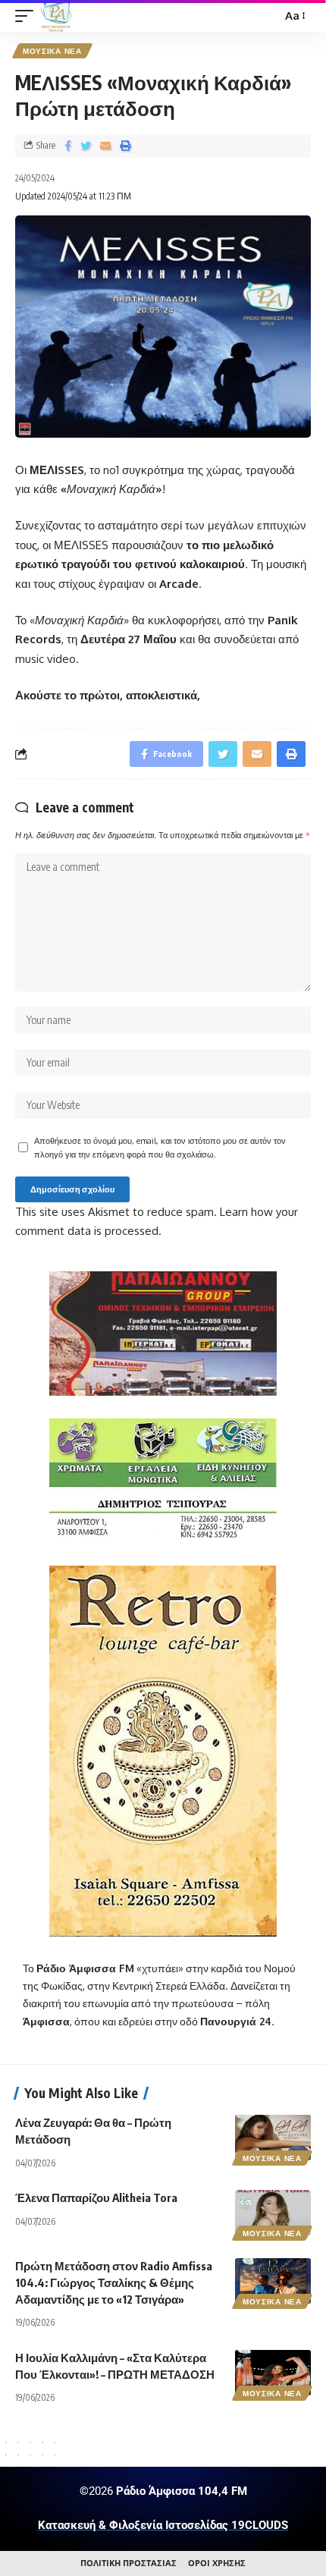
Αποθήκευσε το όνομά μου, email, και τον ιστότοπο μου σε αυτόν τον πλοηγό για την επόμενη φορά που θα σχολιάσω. (160, 1147)
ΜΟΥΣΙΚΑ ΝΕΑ (52, 51)
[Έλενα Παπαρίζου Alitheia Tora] (273, 2213)
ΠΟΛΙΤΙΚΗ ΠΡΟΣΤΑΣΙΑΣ (129, 2563)
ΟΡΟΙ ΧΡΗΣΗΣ (217, 2563)
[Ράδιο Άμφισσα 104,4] (56, 16)
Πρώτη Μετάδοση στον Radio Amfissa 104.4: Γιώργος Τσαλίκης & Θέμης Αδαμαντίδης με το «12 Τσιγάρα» (114, 2282)
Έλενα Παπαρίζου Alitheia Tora (96, 2197)
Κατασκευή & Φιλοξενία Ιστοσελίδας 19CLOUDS (163, 2525)
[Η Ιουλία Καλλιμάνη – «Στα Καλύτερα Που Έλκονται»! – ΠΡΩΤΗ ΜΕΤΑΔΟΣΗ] (273, 2373)
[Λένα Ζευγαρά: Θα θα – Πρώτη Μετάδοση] (273, 2138)
